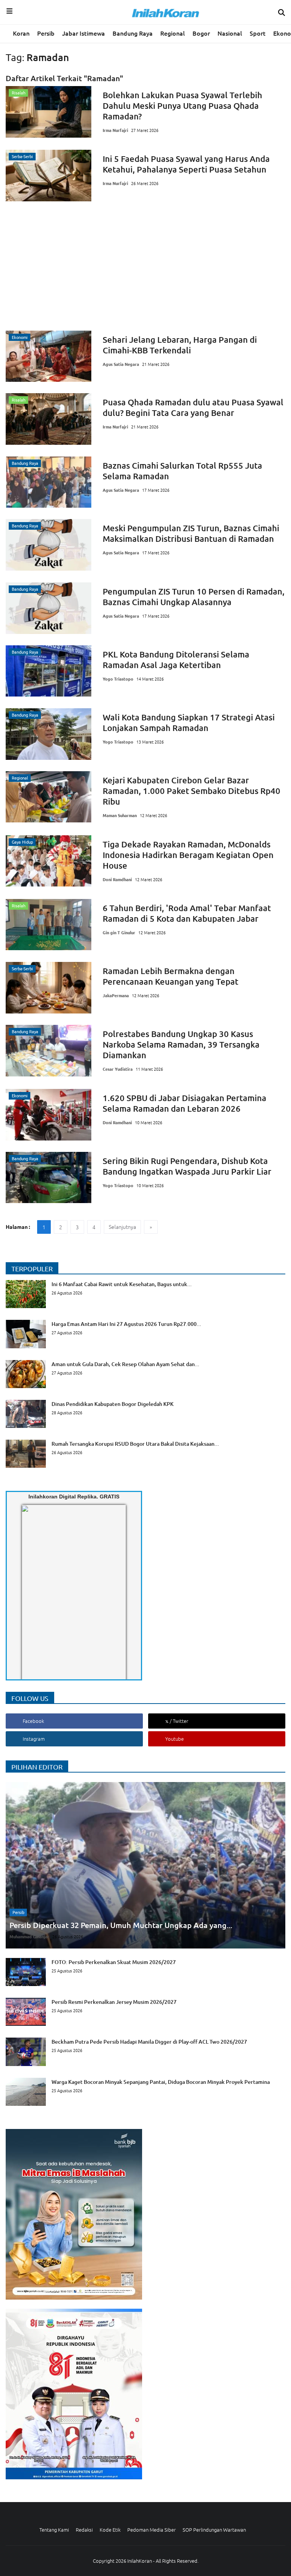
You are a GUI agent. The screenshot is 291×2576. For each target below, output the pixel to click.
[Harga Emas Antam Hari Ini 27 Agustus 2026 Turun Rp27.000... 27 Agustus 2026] (103, 1346)
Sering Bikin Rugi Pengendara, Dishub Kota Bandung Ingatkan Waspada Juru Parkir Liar (187, 1166)
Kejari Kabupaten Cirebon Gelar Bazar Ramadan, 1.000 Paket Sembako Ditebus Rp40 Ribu (192, 791)
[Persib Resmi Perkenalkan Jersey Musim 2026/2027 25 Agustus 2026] (91, 2024)
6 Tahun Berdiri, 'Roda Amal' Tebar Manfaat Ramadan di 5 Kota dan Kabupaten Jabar (187, 913)
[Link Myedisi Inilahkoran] (31, 1599)
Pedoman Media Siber (152, 2530)
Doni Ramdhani (117, 879)
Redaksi (84, 2530)
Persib (46, 33)
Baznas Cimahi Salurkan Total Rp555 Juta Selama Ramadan (182, 471)
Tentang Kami (54, 2530)
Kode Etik (110, 2530)
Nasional (230, 33)
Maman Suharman (120, 815)
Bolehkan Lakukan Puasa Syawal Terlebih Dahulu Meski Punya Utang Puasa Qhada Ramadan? (182, 106)
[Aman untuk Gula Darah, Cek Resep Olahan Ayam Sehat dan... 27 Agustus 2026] (102, 1386)
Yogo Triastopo (118, 679)
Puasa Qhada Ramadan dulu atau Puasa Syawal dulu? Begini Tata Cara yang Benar (193, 407)
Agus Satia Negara (121, 364)
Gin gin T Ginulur (119, 932)
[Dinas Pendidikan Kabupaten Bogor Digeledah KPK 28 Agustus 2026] (90, 1426)
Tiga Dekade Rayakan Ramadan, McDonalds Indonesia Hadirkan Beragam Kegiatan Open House (188, 855)
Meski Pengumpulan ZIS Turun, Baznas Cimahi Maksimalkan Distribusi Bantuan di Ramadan (191, 533)
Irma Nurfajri (115, 130)
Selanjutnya (122, 1227)
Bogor (201, 33)
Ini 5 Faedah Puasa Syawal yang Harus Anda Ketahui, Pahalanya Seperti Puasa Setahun (186, 164)
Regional (173, 33)
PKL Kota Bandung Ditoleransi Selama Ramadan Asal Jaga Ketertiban (176, 660)
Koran (21, 33)
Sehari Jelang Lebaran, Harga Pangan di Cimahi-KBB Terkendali (180, 345)
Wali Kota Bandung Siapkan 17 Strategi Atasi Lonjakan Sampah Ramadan (189, 722)
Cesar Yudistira (118, 1069)
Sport (258, 33)
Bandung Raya (133, 33)
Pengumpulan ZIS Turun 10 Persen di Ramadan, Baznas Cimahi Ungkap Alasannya (194, 597)
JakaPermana (116, 995)
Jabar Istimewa (84, 33)
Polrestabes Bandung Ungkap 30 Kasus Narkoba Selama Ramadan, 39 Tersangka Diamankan (181, 1044)
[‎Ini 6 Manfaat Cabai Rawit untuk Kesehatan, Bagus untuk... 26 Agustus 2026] (99, 1306)
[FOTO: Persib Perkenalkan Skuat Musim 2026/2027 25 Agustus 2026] (91, 1984)
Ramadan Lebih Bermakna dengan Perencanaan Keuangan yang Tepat (171, 976)
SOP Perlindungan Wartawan (214, 2530)
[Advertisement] (145, 266)
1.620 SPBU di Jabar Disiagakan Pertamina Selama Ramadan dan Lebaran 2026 (185, 1103)
